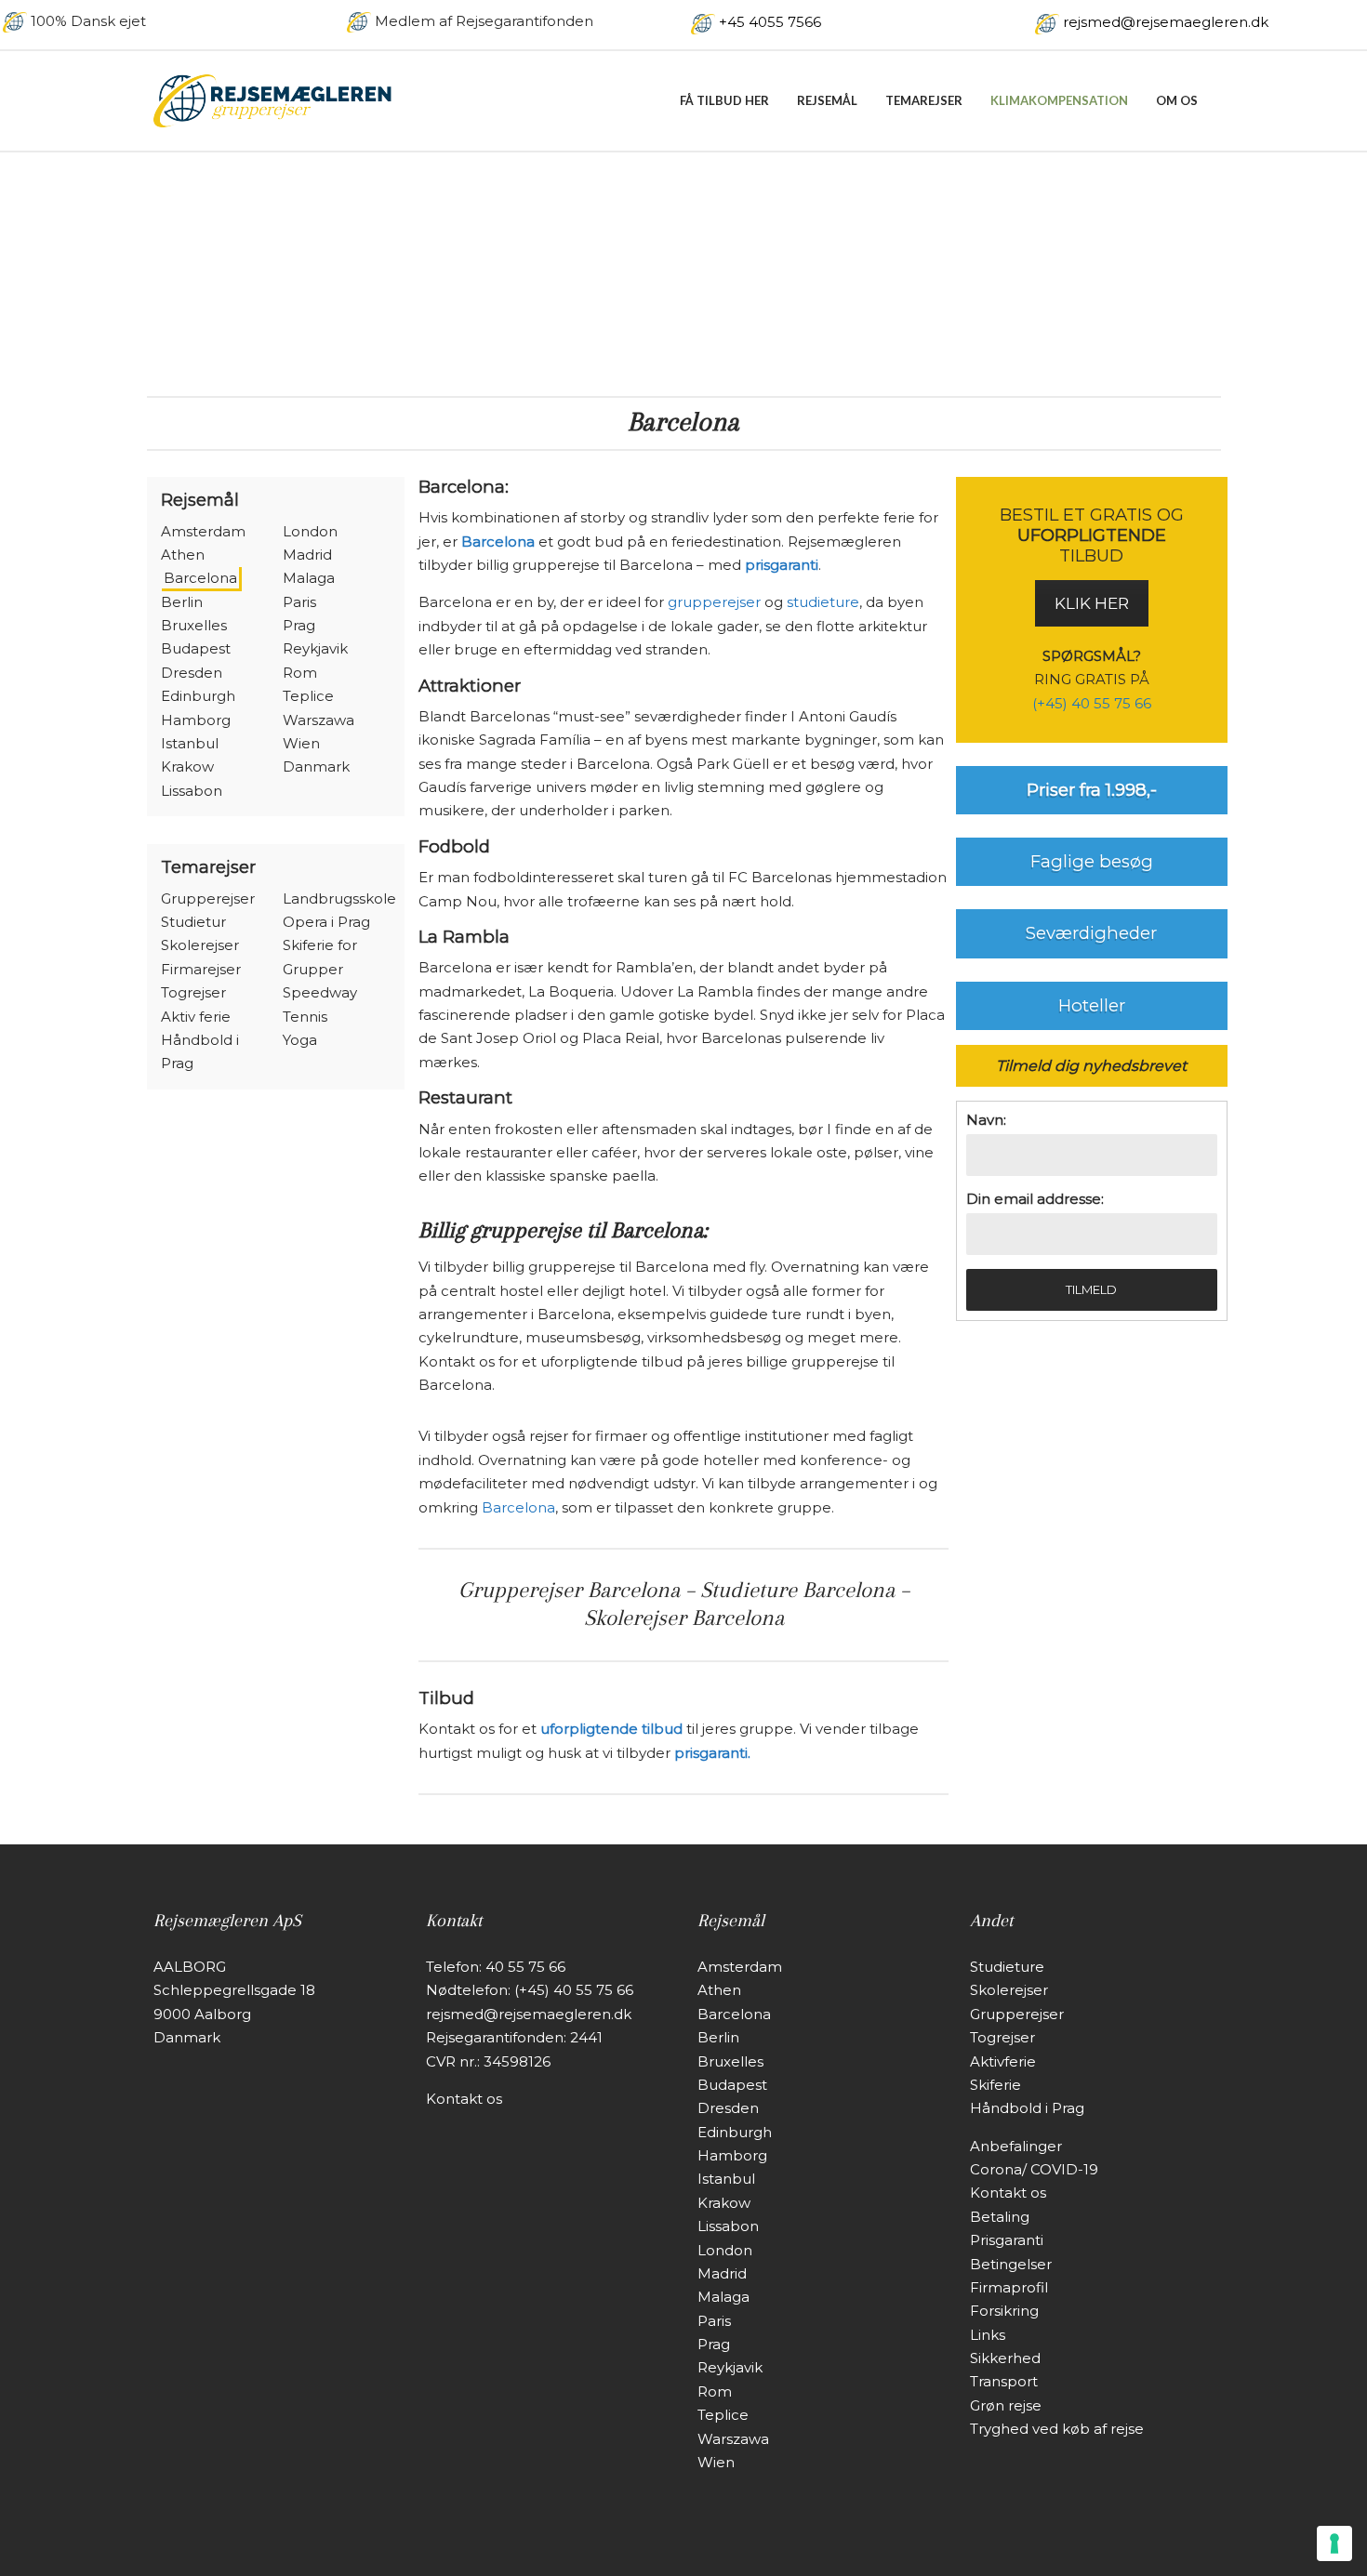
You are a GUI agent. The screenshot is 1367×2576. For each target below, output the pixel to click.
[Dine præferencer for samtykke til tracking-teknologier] (1334, 2543)
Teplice (308, 696)
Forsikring (1004, 2311)
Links (988, 2335)
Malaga (309, 578)
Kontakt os (464, 2099)
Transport (1004, 2381)
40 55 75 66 (525, 1967)
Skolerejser (200, 945)
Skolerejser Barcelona (684, 1618)
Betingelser (1011, 2264)
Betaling (1000, 2217)
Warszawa (319, 720)
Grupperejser (208, 898)
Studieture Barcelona (797, 1590)
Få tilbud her (724, 100)
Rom (300, 673)
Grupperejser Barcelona (569, 1590)
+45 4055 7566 (770, 22)
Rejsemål (827, 100)
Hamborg (196, 720)
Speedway (320, 992)
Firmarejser (201, 969)
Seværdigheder (1091, 933)
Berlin (182, 602)
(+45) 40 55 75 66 (1092, 703)
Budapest (196, 648)
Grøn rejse (1006, 2405)
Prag (299, 625)
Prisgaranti (1007, 2240)
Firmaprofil (1009, 2287)
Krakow (187, 766)
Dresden (192, 673)
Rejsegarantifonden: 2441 (514, 2037)
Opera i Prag (326, 922)
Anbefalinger (1016, 2146)
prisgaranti (782, 565)
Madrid (307, 555)
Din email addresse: (1035, 1199)
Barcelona (200, 578)
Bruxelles (194, 625)
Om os (1177, 100)
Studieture (1007, 1967)
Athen (183, 555)
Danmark (316, 766)
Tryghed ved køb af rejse (1057, 2429)
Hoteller (1092, 1005)
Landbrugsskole (339, 898)
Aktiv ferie (196, 1017)
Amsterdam (203, 531)
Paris (299, 602)
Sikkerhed (1005, 2358)
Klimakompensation (1059, 100)
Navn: (986, 1120)
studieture (823, 602)
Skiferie (995, 2085)
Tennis (305, 1017)
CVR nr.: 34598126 (488, 2061)
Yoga (300, 1040)
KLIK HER (1092, 603)
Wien (301, 743)
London (310, 531)
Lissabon (192, 791)
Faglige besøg (1092, 861)
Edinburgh (198, 696)
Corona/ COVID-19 (1034, 2169)
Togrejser (193, 992)
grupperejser (714, 602)
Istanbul (190, 743)
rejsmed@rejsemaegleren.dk (1166, 22)
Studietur (193, 922)
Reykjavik (315, 648)
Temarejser (924, 100)
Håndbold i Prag (1027, 2108)
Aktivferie (1003, 2061)
